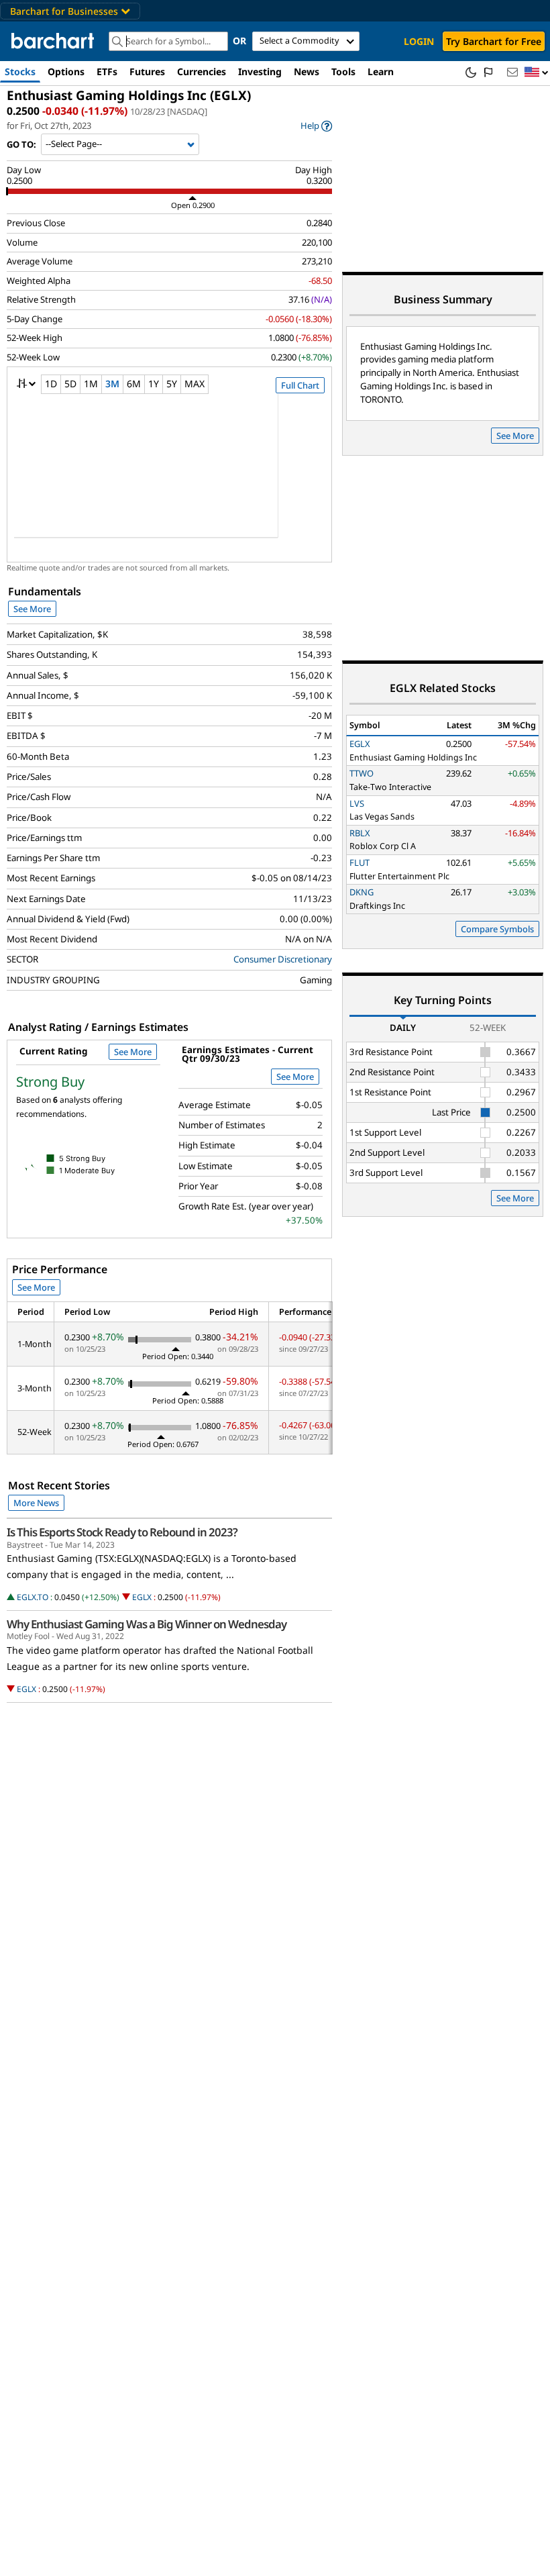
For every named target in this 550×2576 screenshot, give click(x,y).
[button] (537, 73)
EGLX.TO (33, 1597)
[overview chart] (169, 475)
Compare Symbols (497, 929)
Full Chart (300, 385)
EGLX (142, 1597)
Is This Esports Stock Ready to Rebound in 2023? (122, 1532)
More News (36, 1503)
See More (32, 609)
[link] (316, 126)
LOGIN (419, 41)
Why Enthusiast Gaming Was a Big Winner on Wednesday (147, 1624)
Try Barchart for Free (494, 41)
